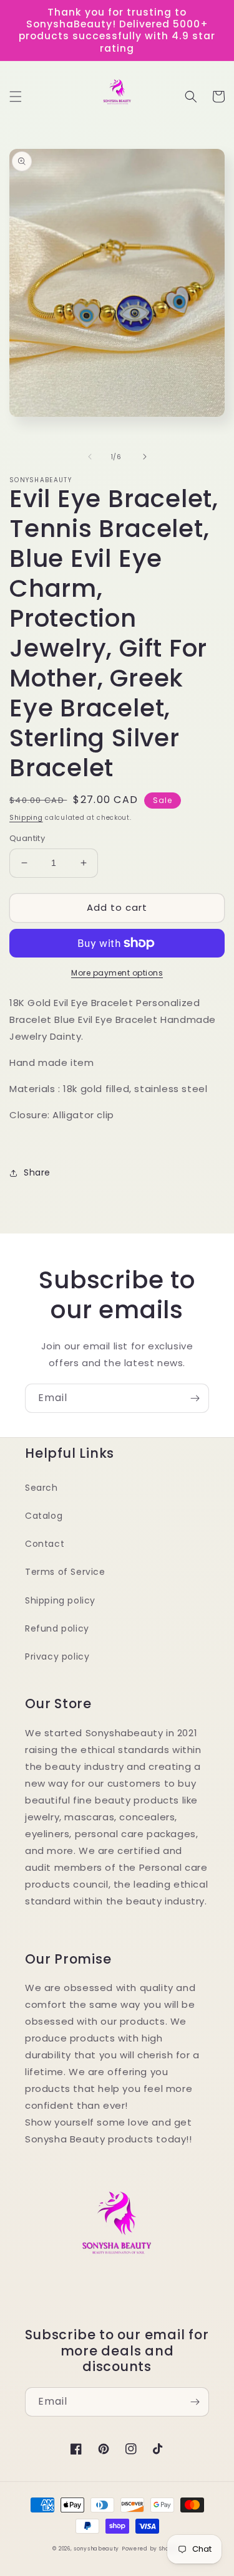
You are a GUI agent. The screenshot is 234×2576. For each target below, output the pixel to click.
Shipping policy (60, 1600)
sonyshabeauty (96, 2549)
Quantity (27, 838)
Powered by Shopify (152, 2549)
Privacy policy (57, 1656)
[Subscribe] (195, 1398)
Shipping (26, 818)
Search (41, 1488)
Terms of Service (65, 1572)
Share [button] (37, 1172)
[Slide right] (145, 457)
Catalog (44, 1516)
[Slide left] (90, 457)
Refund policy (57, 1628)
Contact (45, 1544)
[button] (16, 97)
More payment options (117, 973)
